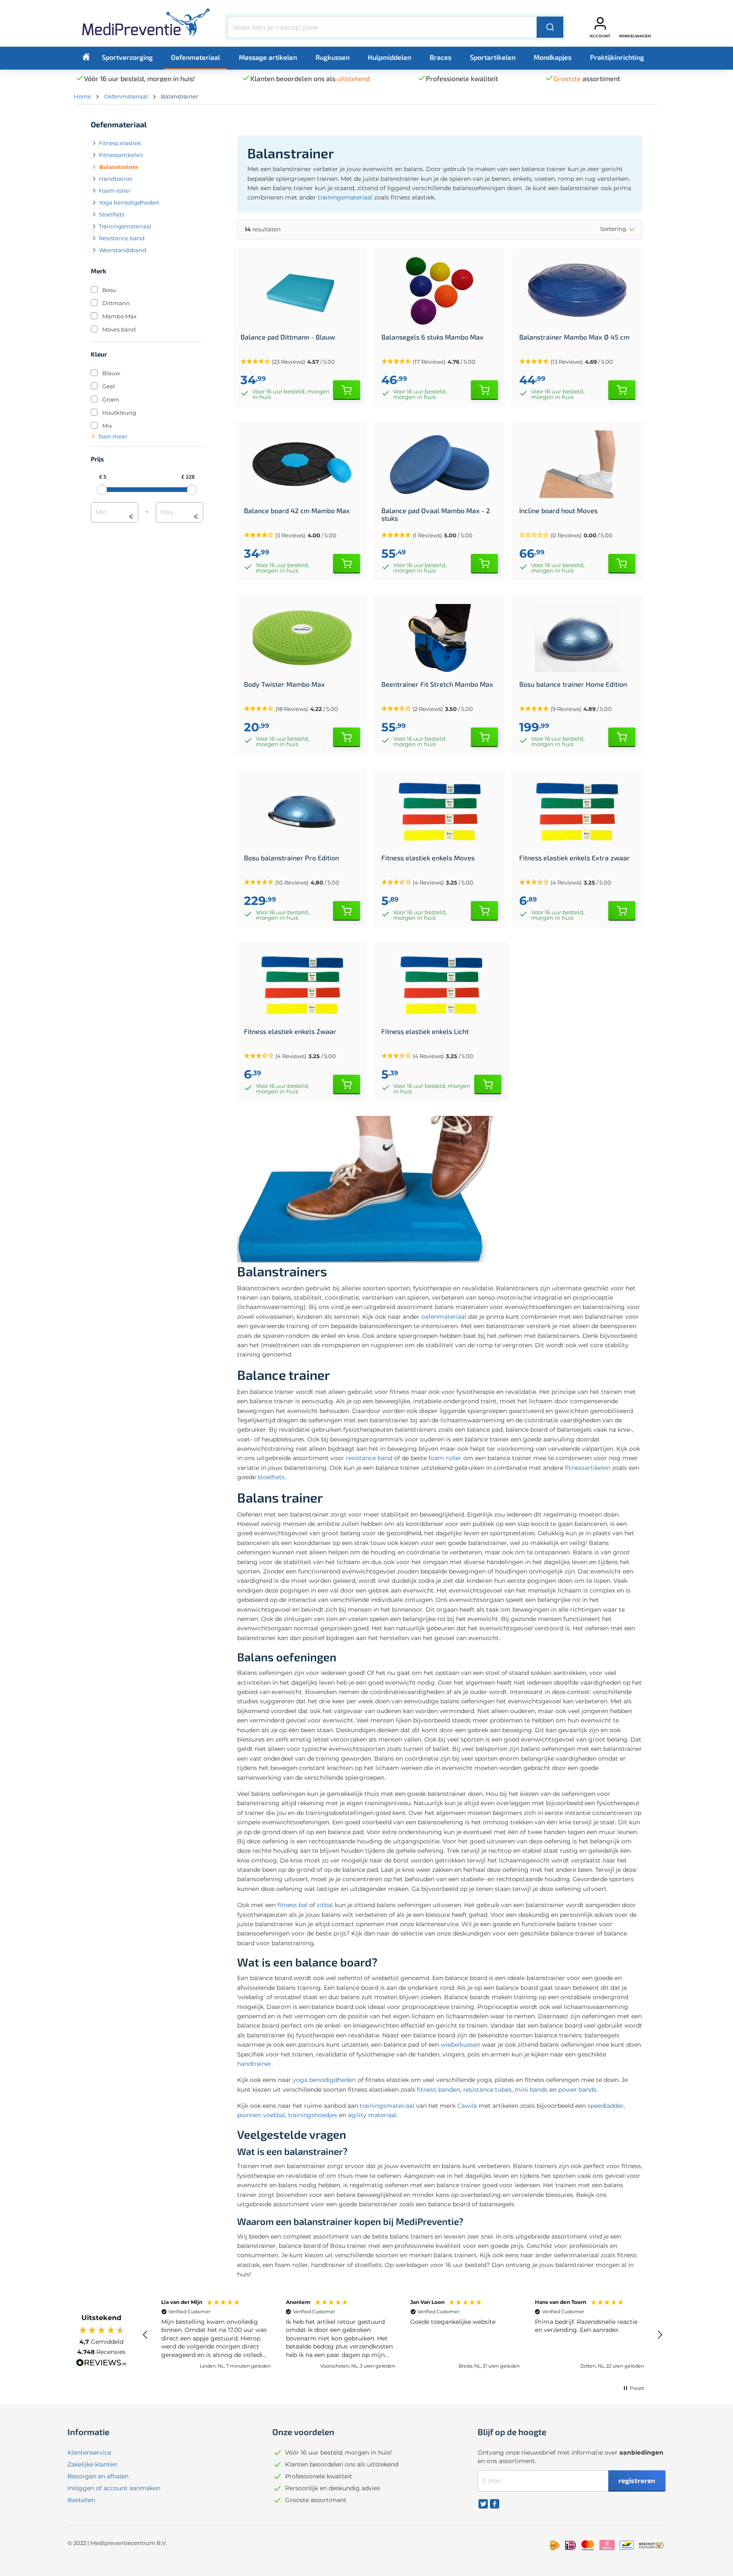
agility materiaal (372, 2115)
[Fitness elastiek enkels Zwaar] (302, 985)
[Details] (347, 390)
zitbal (325, 1905)
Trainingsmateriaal (125, 226)
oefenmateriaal (444, 1317)
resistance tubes (487, 2090)
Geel (109, 386)
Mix (107, 426)
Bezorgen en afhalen (98, 2476)
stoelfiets (271, 1477)
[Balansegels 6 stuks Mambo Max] (439, 291)
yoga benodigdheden (324, 2080)
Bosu (109, 290)
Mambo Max (119, 316)
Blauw (111, 373)
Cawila (467, 2106)
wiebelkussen (460, 2045)
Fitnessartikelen (121, 155)
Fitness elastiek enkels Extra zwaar (575, 858)
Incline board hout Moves (558, 511)
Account (600, 36)
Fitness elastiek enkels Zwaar (290, 1031)
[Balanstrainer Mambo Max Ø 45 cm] (577, 291)
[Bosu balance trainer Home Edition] (577, 638)
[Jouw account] (600, 23)
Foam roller (115, 191)
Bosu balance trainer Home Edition (573, 684)
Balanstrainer (119, 167)
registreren (637, 2480)
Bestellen (81, 2500)
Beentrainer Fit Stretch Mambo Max (437, 684)
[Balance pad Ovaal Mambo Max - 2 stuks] (439, 464)
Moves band (119, 329)
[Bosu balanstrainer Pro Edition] (302, 812)
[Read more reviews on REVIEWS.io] (101, 2364)
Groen (111, 399)
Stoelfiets (112, 214)
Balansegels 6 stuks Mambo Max (432, 337)
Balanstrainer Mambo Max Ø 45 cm (574, 337)
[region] (403, 2335)
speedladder (606, 2106)
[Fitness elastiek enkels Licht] (441, 985)
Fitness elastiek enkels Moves (428, 858)
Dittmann (116, 303)
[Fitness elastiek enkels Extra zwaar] (577, 812)
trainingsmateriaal (345, 197)
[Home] (86, 57)
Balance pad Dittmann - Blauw (288, 337)
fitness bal (292, 1905)
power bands (577, 2090)
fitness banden (439, 2090)
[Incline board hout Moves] (577, 464)
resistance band (369, 1458)
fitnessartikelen (588, 1468)
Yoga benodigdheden (129, 202)
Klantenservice (89, 2452)
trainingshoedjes (313, 2115)
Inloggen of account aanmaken (114, 2488)
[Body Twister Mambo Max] (302, 638)
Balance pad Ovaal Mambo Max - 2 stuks (436, 514)
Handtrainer (116, 179)
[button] (577, 535)
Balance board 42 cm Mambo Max (297, 511)
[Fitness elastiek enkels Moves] (439, 812)
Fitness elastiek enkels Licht (425, 1031)
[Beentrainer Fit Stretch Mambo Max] (439, 638)
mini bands (531, 2090)
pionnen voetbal (261, 2115)
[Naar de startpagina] (146, 25)
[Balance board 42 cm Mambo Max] (302, 464)
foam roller (445, 1458)
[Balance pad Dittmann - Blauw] (300, 291)
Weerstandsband (123, 250)
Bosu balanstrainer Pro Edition (291, 858)
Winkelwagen (635, 36)
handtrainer (254, 2064)
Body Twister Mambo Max (284, 684)
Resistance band (122, 238)
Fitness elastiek (120, 143)
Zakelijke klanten (92, 2464)
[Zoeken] (550, 27)
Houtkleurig (119, 413)
